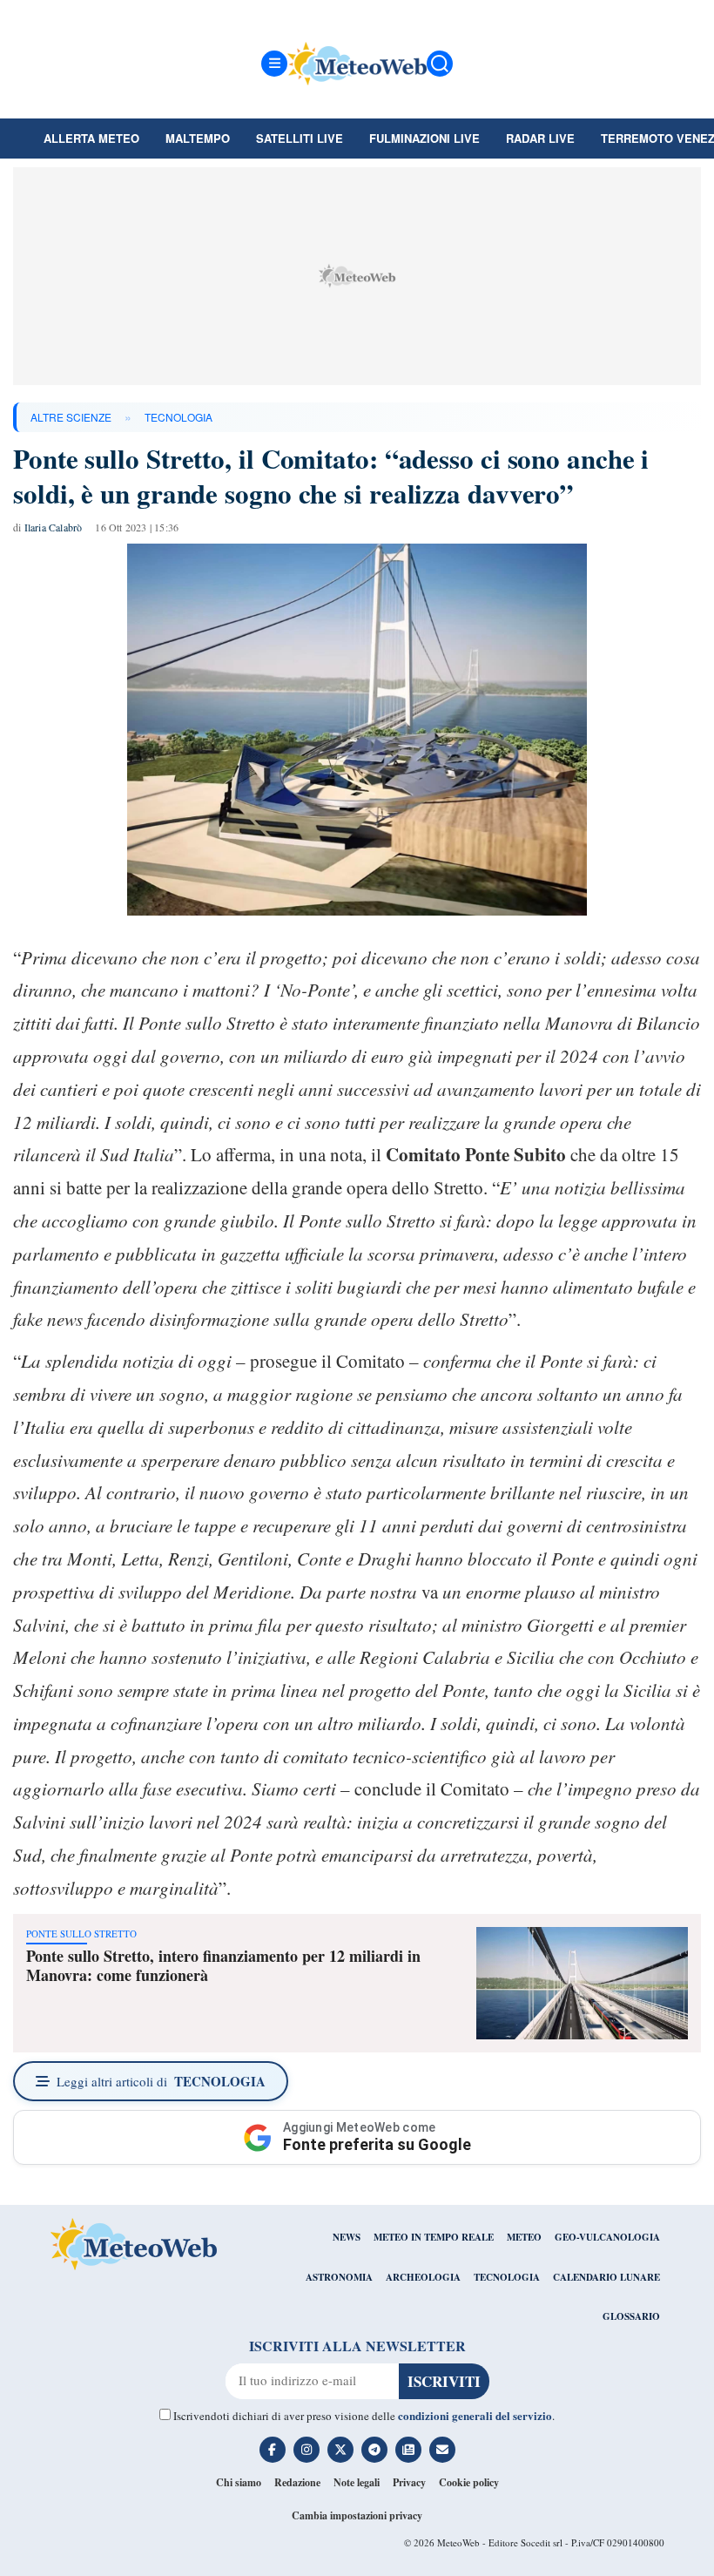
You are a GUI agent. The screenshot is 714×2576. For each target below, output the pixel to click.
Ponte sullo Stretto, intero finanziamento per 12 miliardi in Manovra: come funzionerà (223, 1965)
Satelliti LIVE (300, 138)
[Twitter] (340, 2450)
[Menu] (274, 64)
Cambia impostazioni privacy (357, 2515)
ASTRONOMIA (339, 2277)
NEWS (347, 2237)
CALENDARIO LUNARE (606, 2277)
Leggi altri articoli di (161, 2081)
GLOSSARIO (631, 2316)
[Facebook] (273, 2450)
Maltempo (198, 138)
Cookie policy (469, 2482)
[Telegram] (374, 2450)
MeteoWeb (458, 2542)
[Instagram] (306, 2450)
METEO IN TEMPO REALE (434, 2237)
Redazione (297, 2482)
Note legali (357, 2482)
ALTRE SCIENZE (71, 417)
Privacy (409, 2482)
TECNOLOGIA (178, 417)
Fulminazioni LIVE (424, 138)
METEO (524, 2237)
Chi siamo (239, 2482)
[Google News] (408, 2450)
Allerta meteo (91, 138)
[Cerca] (440, 64)
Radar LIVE (540, 138)
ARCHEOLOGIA (423, 2277)
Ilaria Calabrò (54, 527)
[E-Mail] (442, 2450)
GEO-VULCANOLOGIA (607, 2237)
